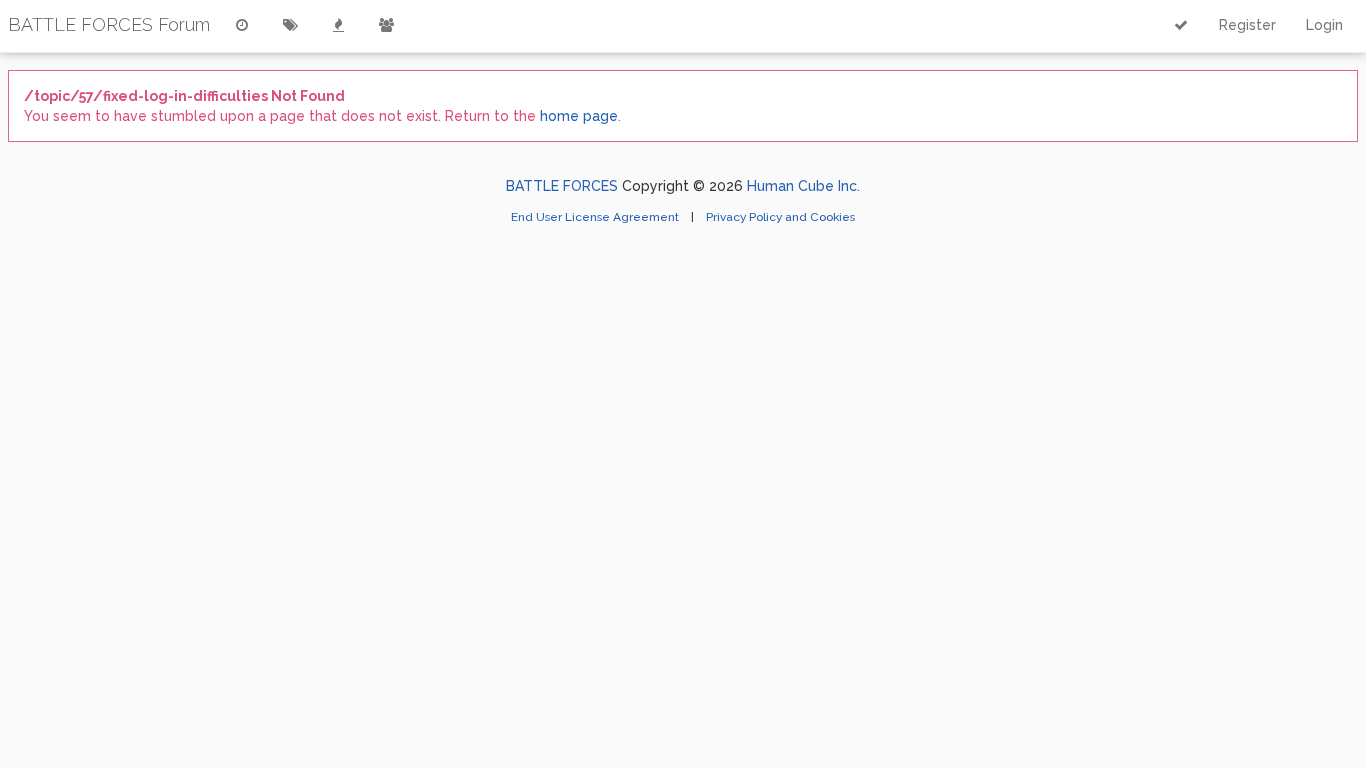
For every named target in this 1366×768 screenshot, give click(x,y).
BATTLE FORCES (562, 186)
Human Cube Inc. (803, 186)
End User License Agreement (596, 217)
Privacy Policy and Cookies (780, 217)
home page (579, 116)
